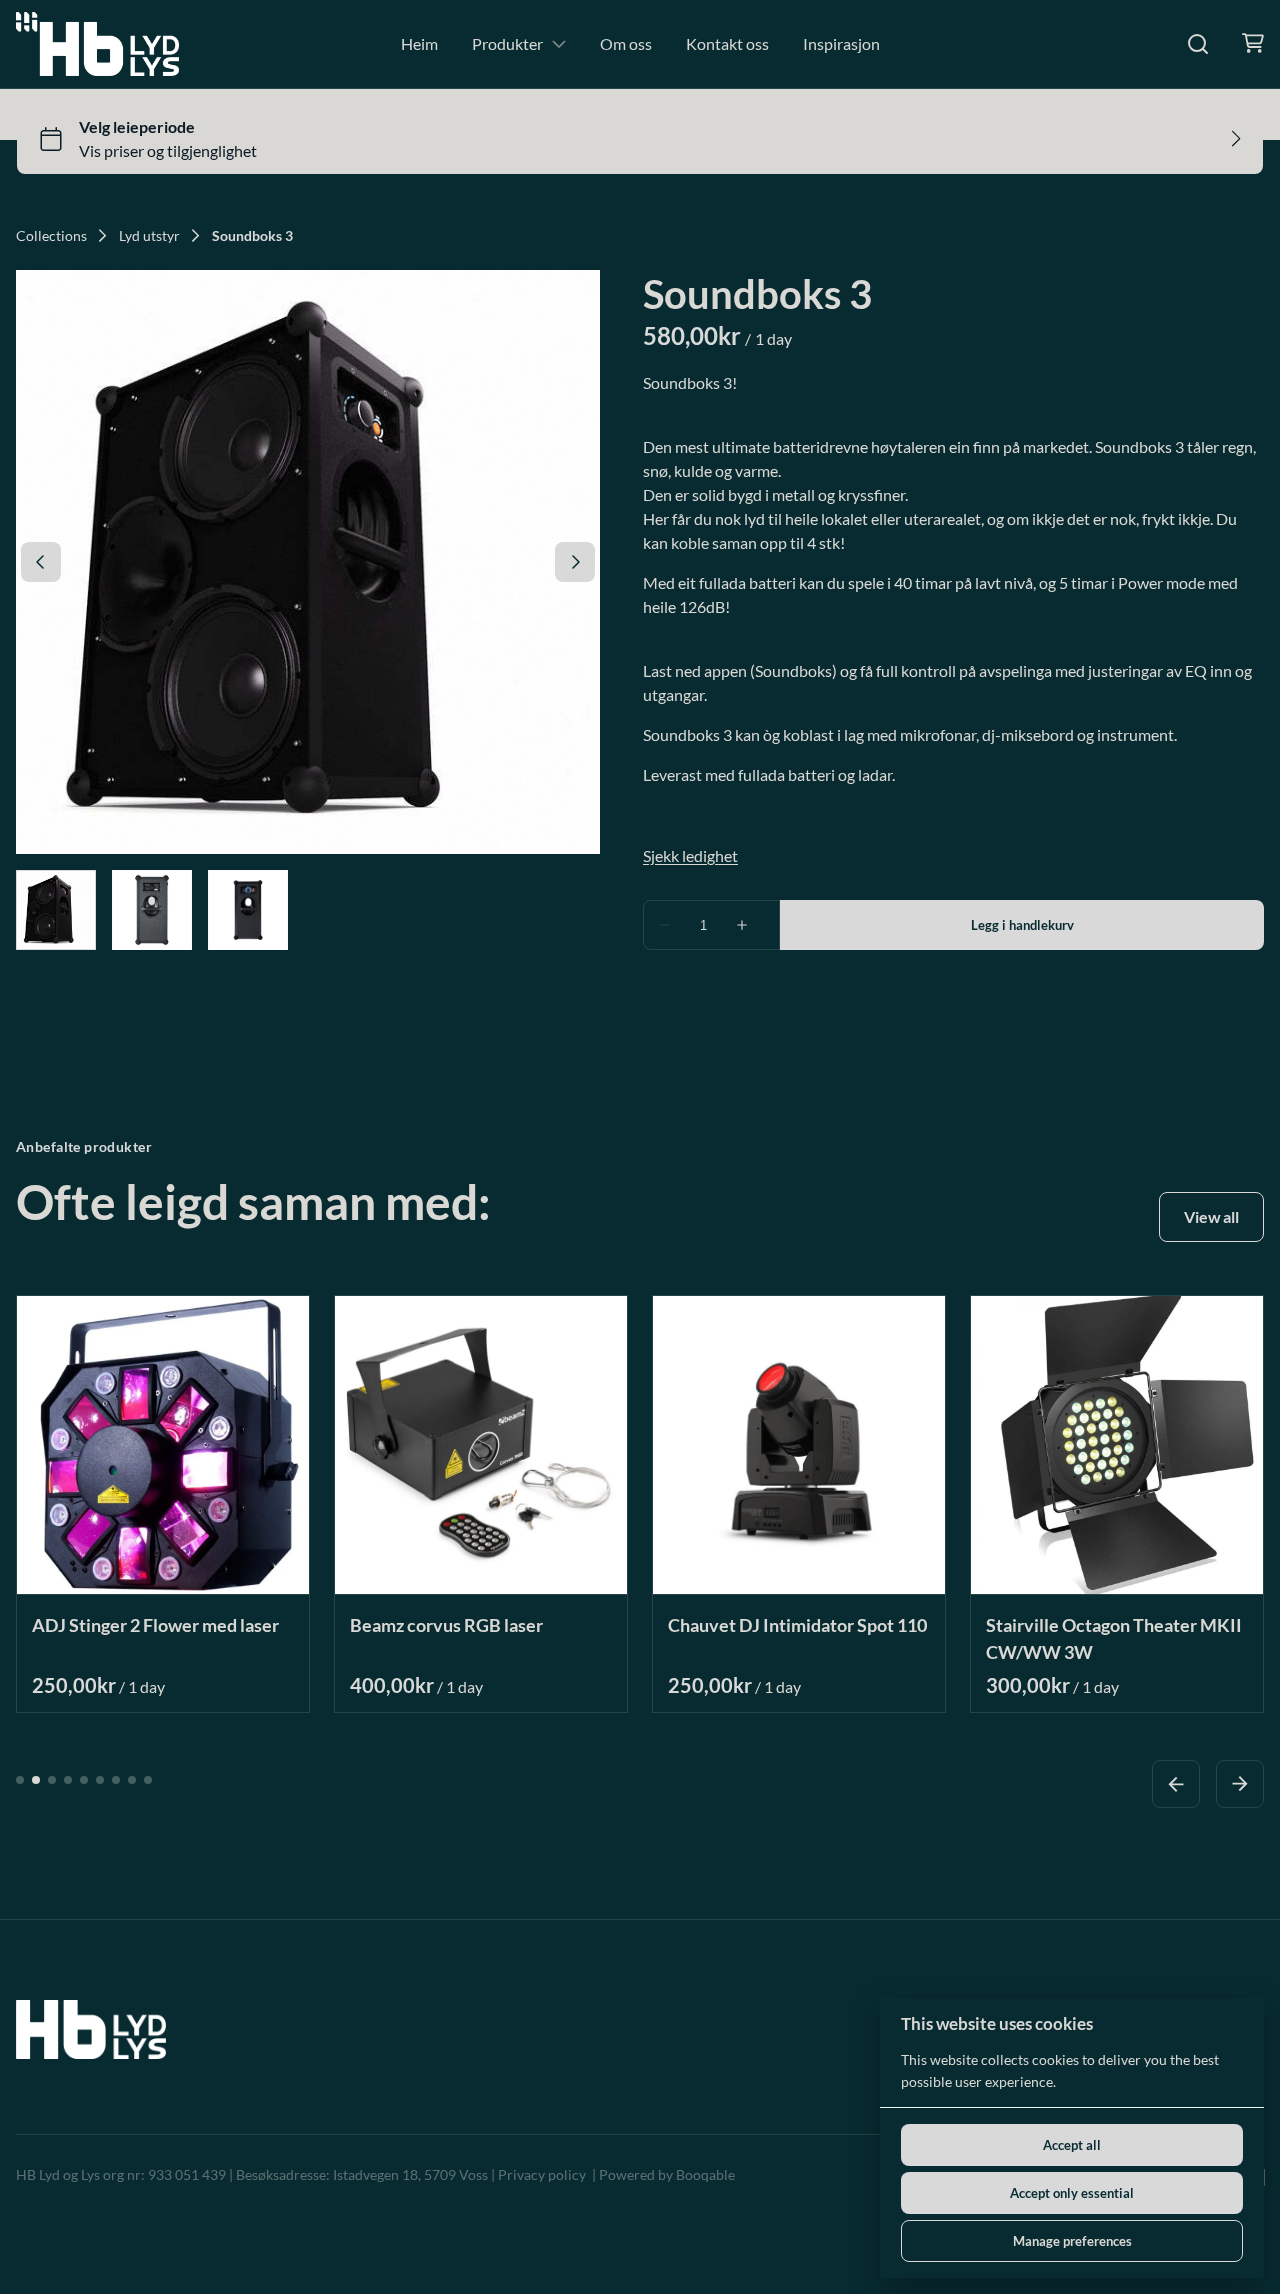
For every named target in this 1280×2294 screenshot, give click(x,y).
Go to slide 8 (132, 1779)
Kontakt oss (727, 43)
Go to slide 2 (36, 1779)
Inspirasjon (841, 43)
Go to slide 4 (68, 1779)
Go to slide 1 (20, 1779)
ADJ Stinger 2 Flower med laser (155, 1624)
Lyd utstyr (149, 236)
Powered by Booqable (667, 2174)
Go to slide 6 (100, 1779)
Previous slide (1176, 1783)
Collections (51, 236)
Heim (419, 43)
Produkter (507, 43)
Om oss (626, 43)
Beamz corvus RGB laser (446, 1624)
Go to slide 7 (116, 1779)
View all (1211, 1216)
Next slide (1240, 1783)
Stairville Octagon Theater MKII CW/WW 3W (1114, 1637)
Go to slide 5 (84, 1779)
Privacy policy (542, 2174)
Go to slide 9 (148, 1779)
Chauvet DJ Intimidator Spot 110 (797, 1624)
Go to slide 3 (52, 1779)
